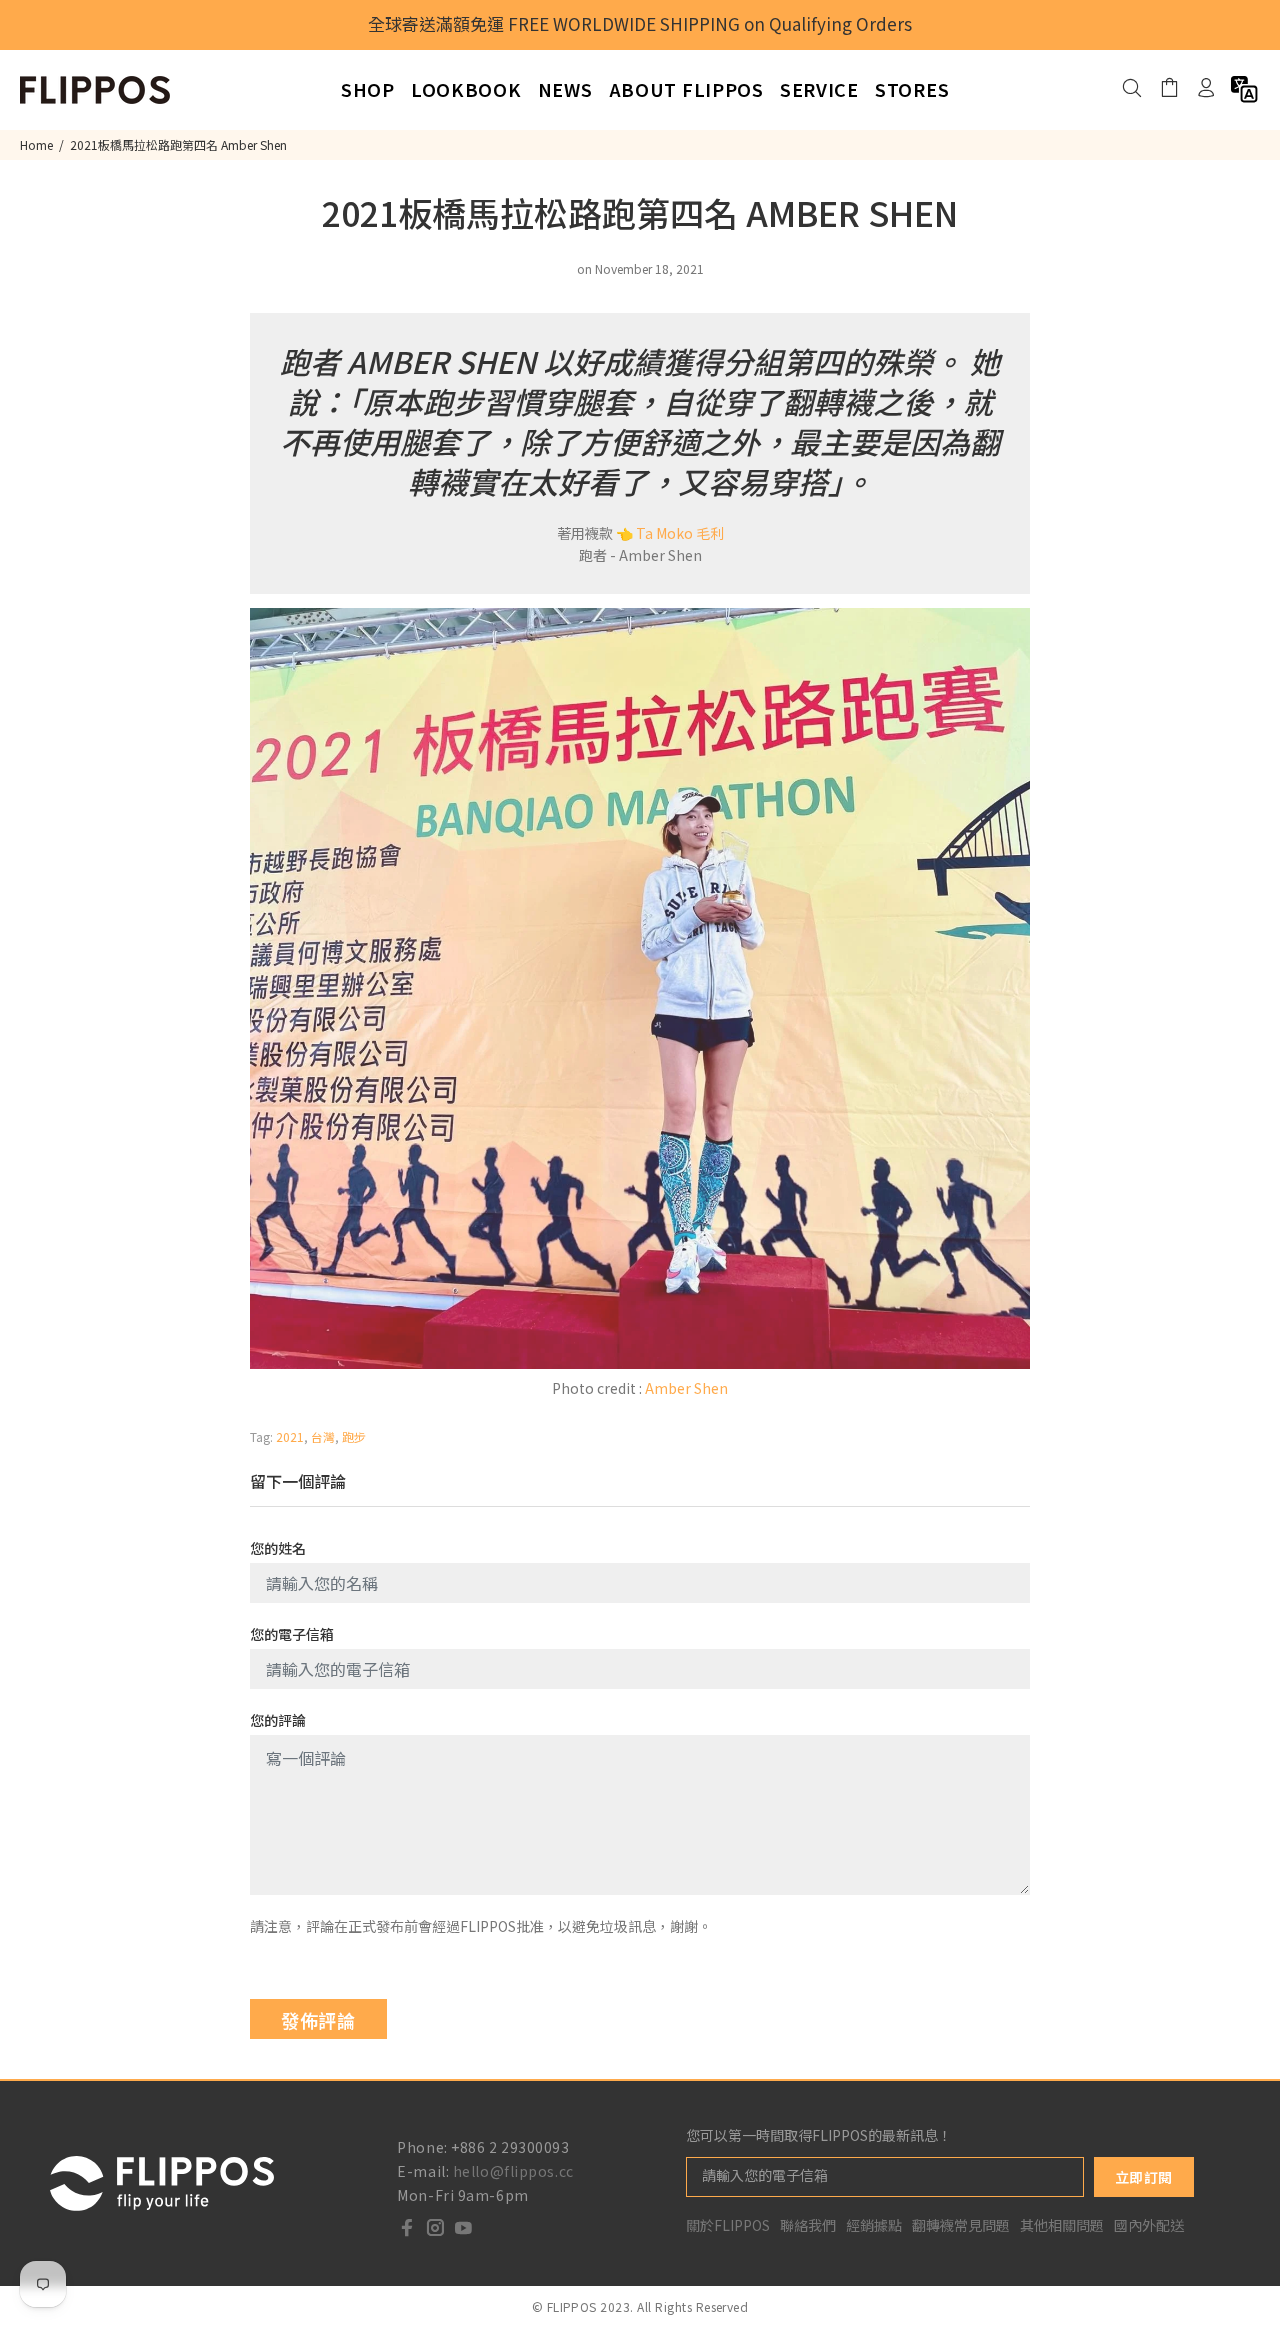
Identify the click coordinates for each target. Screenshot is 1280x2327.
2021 (290, 1436)
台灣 (323, 1436)
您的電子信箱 (292, 1634)
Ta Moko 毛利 (680, 533)
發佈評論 (318, 2020)
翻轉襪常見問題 (961, 2225)
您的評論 (278, 1720)
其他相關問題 (1062, 2225)
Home (36, 144)
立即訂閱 (1144, 2177)
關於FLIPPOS (728, 2225)
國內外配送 (1149, 2225)
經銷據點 (874, 2225)
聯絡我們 (808, 2225)
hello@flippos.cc (513, 2171)
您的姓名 (278, 1548)
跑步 (354, 1436)
